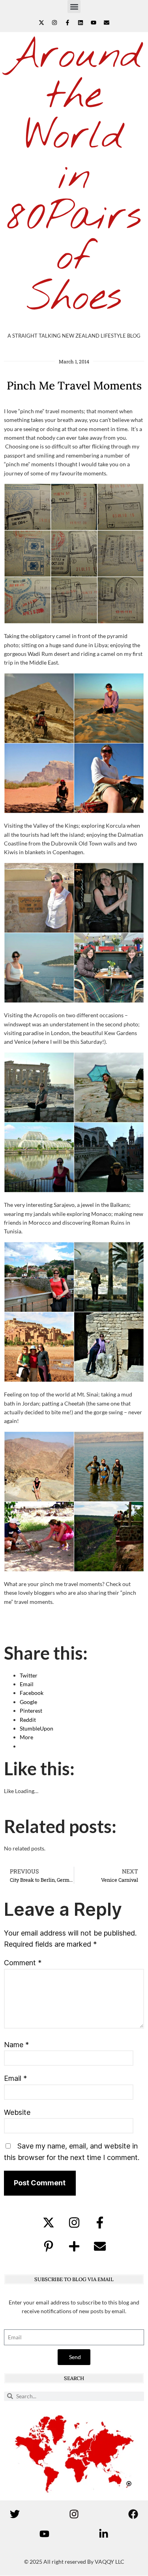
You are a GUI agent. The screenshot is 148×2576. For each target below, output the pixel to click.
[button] (74, 7)
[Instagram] (54, 23)
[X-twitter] (41, 23)
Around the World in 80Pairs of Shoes (74, 177)
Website (17, 2112)
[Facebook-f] (67, 23)
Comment (23, 1963)
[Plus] (74, 2246)
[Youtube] (94, 23)
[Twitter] (15, 2514)
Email (15, 2078)
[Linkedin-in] (104, 2534)
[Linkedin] (81, 23)
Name (16, 2045)
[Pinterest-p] (49, 2246)
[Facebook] (133, 2514)
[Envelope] (107, 23)
